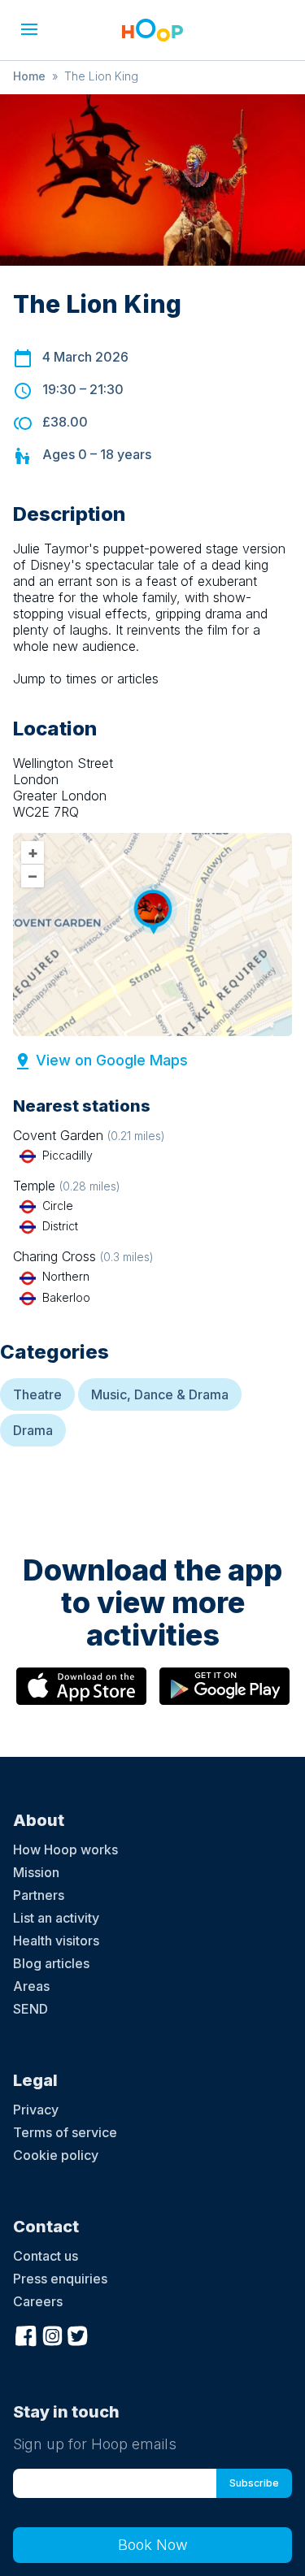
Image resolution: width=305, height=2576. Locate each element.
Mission (36, 1872)
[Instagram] (52, 2334)
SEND (30, 2009)
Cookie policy (56, 2155)
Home (29, 76)
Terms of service (65, 2132)
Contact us (46, 2256)
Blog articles (51, 1963)
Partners (39, 1895)
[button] (29, 29)
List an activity (56, 1918)
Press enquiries (60, 2279)
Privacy (36, 2110)
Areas (31, 1986)
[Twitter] (78, 2334)
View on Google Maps (112, 1060)
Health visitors (56, 1941)
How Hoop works (65, 1850)
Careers (38, 2301)
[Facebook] (26, 2334)
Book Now (153, 2545)
